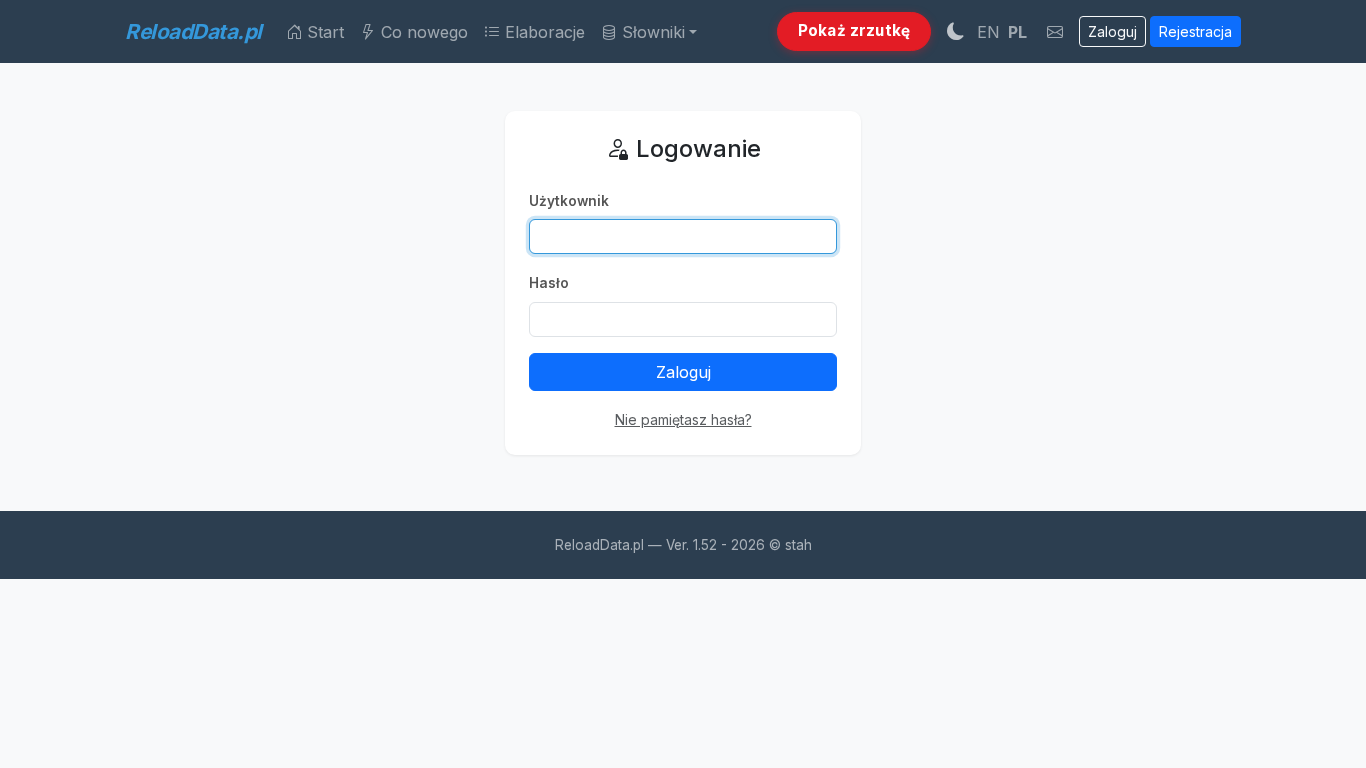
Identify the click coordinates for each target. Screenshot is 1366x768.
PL (1017, 32)
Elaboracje (542, 32)
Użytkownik (569, 201)
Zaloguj (1112, 31)
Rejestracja (1195, 31)
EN (988, 32)
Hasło (549, 283)
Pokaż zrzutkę (854, 30)
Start (323, 32)
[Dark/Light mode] (956, 31)
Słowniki (651, 32)
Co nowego (422, 32)
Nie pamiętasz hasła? (683, 419)
